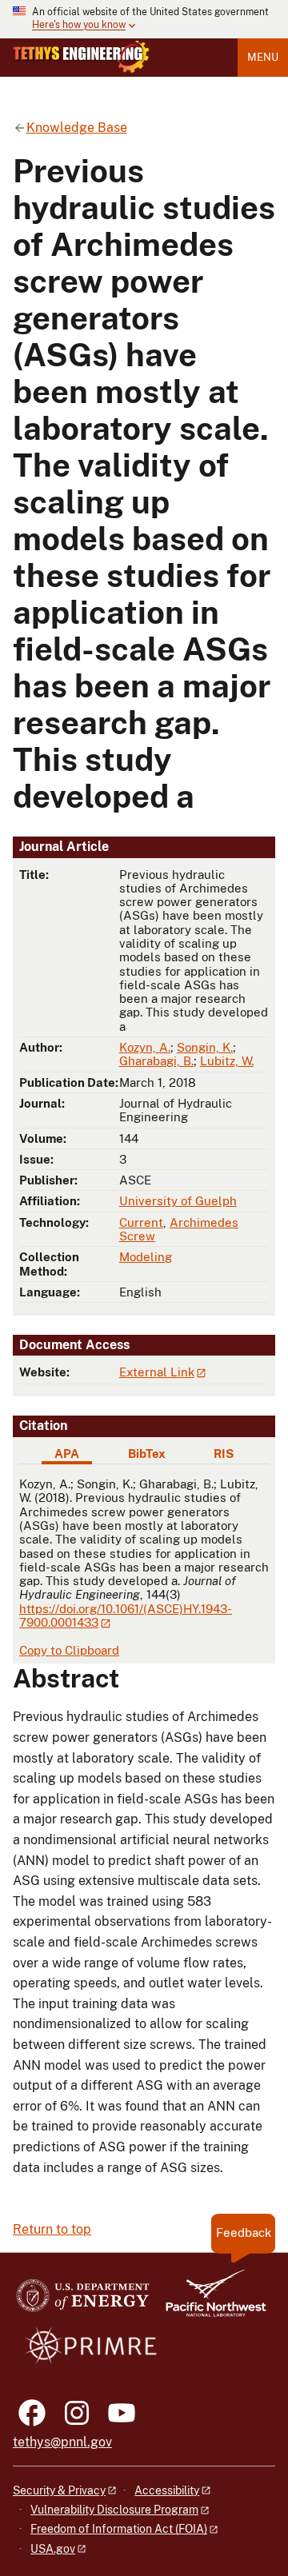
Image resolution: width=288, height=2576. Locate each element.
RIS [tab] (224, 1454)
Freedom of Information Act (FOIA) (119, 2529)
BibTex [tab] (147, 1454)
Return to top (52, 2229)
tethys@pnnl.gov (62, 2442)
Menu (263, 57)
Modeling (146, 1257)
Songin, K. (205, 1047)
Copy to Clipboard (69, 1650)
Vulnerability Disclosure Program (114, 2510)
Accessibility (167, 2490)
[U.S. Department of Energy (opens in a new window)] (83, 2300)
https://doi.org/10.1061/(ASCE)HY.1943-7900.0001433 (126, 1615)
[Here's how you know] (144, 19)
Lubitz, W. (227, 1061)
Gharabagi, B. (156, 1061)
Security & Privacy (59, 2490)
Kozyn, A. (145, 1047)
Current (141, 1222)
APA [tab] (67, 1454)
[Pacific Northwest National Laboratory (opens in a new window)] (210, 2300)
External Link (157, 1372)
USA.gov (53, 2549)
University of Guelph (178, 1201)
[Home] (81, 57)
